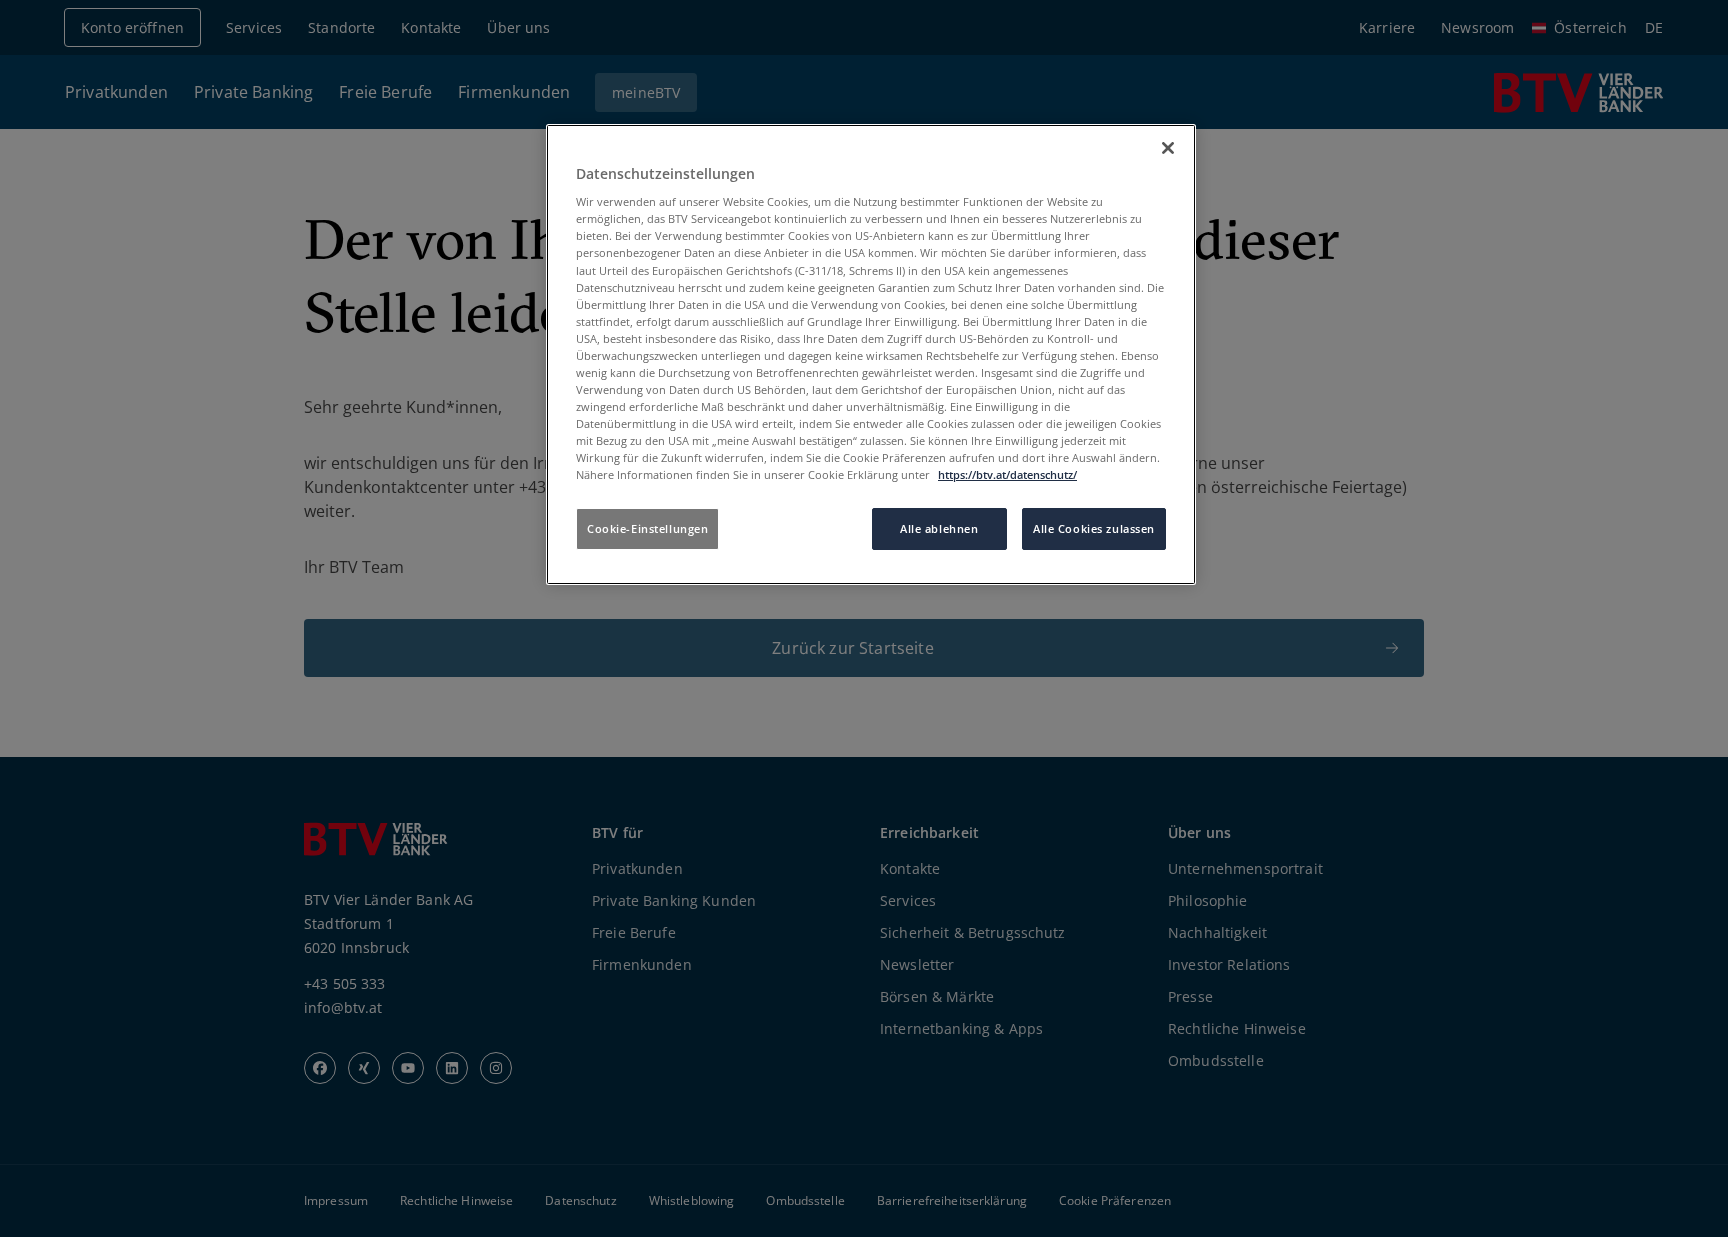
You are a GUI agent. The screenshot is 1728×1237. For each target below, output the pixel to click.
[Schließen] (1168, 148)
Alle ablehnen (939, 528)
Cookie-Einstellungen (647, 528)
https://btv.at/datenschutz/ (1007, 474)
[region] (871, 355)
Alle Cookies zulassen (1094, 528)
